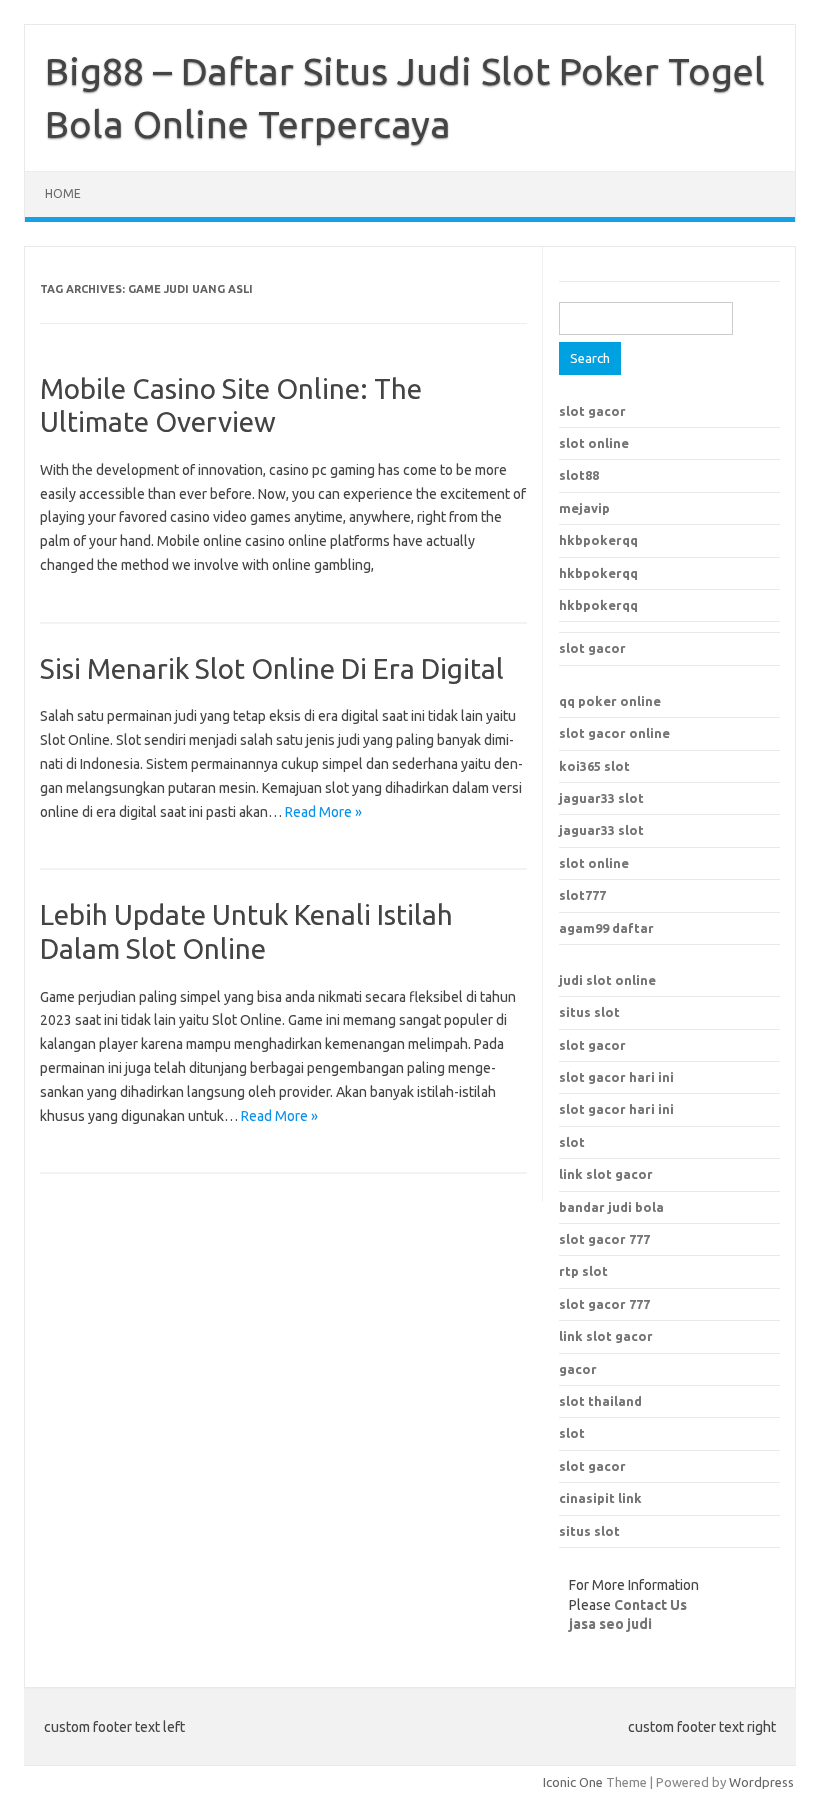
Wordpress (761, 1782)
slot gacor (592, 411)
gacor (578, 1369)
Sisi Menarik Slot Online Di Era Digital (272, 668)
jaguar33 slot (601, 798)
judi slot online (607, 980)
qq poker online (610, 701)
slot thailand (600, 1401)
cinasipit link (600, 1498)
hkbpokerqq (598, 540)
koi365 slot (594, 766)
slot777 (582, 895)
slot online (594, 443)
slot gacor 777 (604, 1304)
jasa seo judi (610, 1624)
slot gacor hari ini (616, 1077)
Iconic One (573, 1782)
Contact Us (650, 1605)
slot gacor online (614, 733)
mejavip (584, 508)
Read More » (323, 812)
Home (63, 193)
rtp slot (583, 1271)
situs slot (589, 1012)
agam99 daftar (606, 928)
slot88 (579, 475)
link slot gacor (606, 1336)
